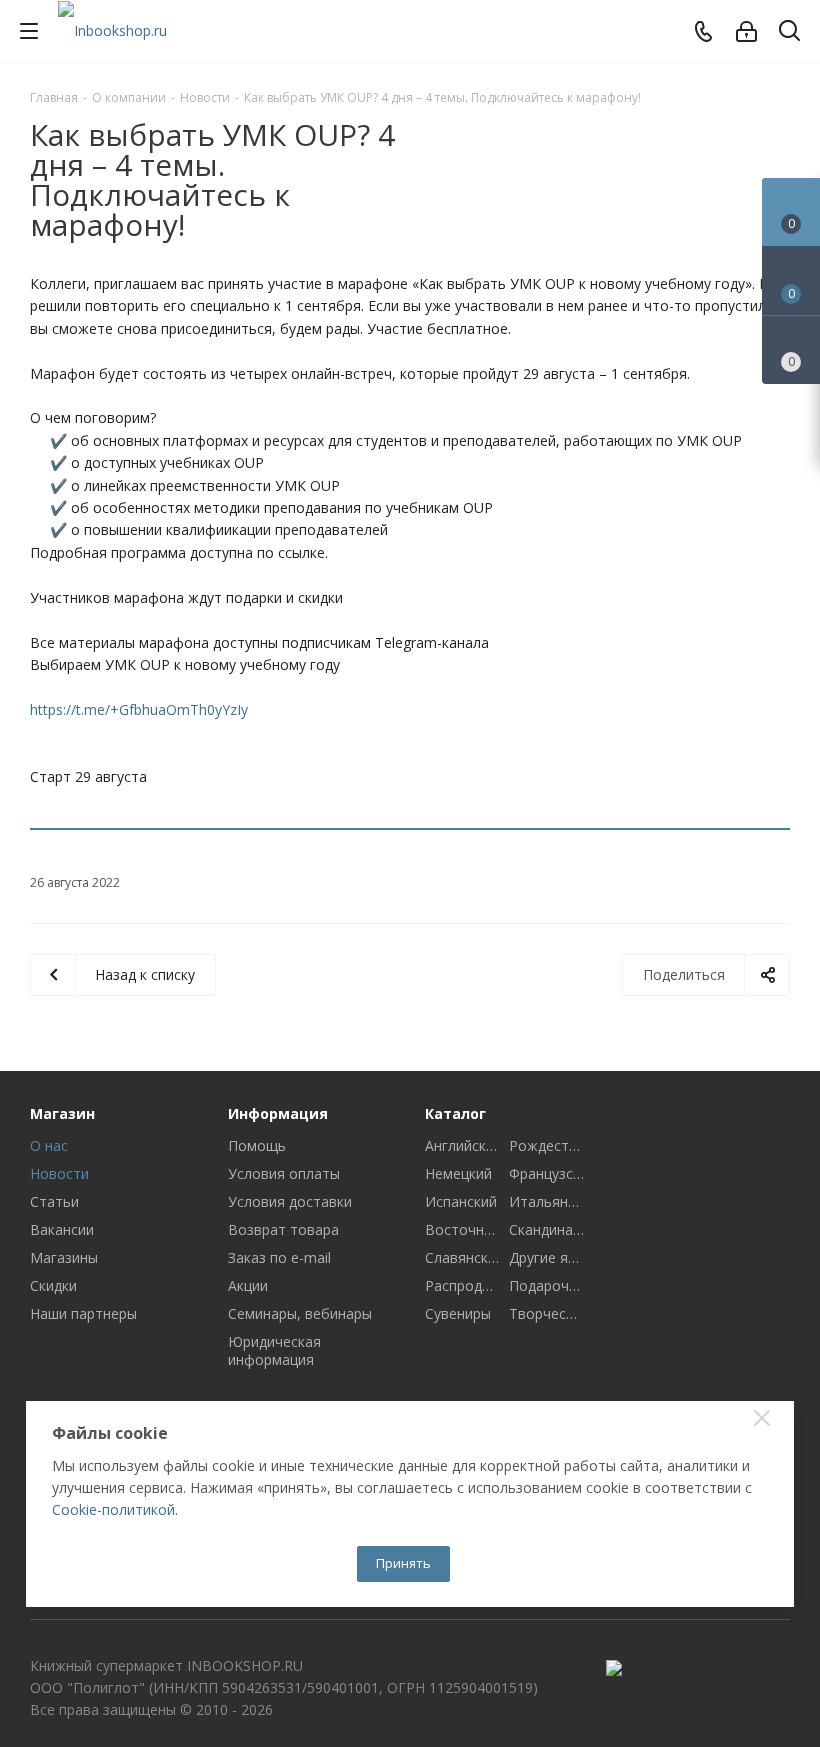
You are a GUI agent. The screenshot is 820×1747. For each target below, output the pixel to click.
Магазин (62, 1113)
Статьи (54, 1201)
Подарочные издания (546, 1286)
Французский (546, 1174)
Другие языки (546, 1258)
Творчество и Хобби (546, 1314)
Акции (248, 1285)
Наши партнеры (83, 1313)
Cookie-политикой (113, 1509)
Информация (278, 1113)
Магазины (64, 1257)
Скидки (53, 1285)
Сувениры (458, 1314)
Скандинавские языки (546, 1230)
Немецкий (458, 1174)
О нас (49, 1145)
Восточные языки (462, 1230)
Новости (59, 1173)
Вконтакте (775, 1669)
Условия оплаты (284, 1173)
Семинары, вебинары (300, 1313)
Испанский (461, 1202)
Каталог (455, 1113)
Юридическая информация (274, 1350)
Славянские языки (462, 1258)
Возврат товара (283, 1229)
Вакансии (62, 1229)
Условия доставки (290, 1201)
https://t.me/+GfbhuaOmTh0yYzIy (139, 709)
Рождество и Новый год (546, 1146)
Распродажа (462, 1286)
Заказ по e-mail (279, 1257)
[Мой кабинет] (746, 31)
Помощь (257, 1145)
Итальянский (546, 1202)
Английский (462, 1146)
